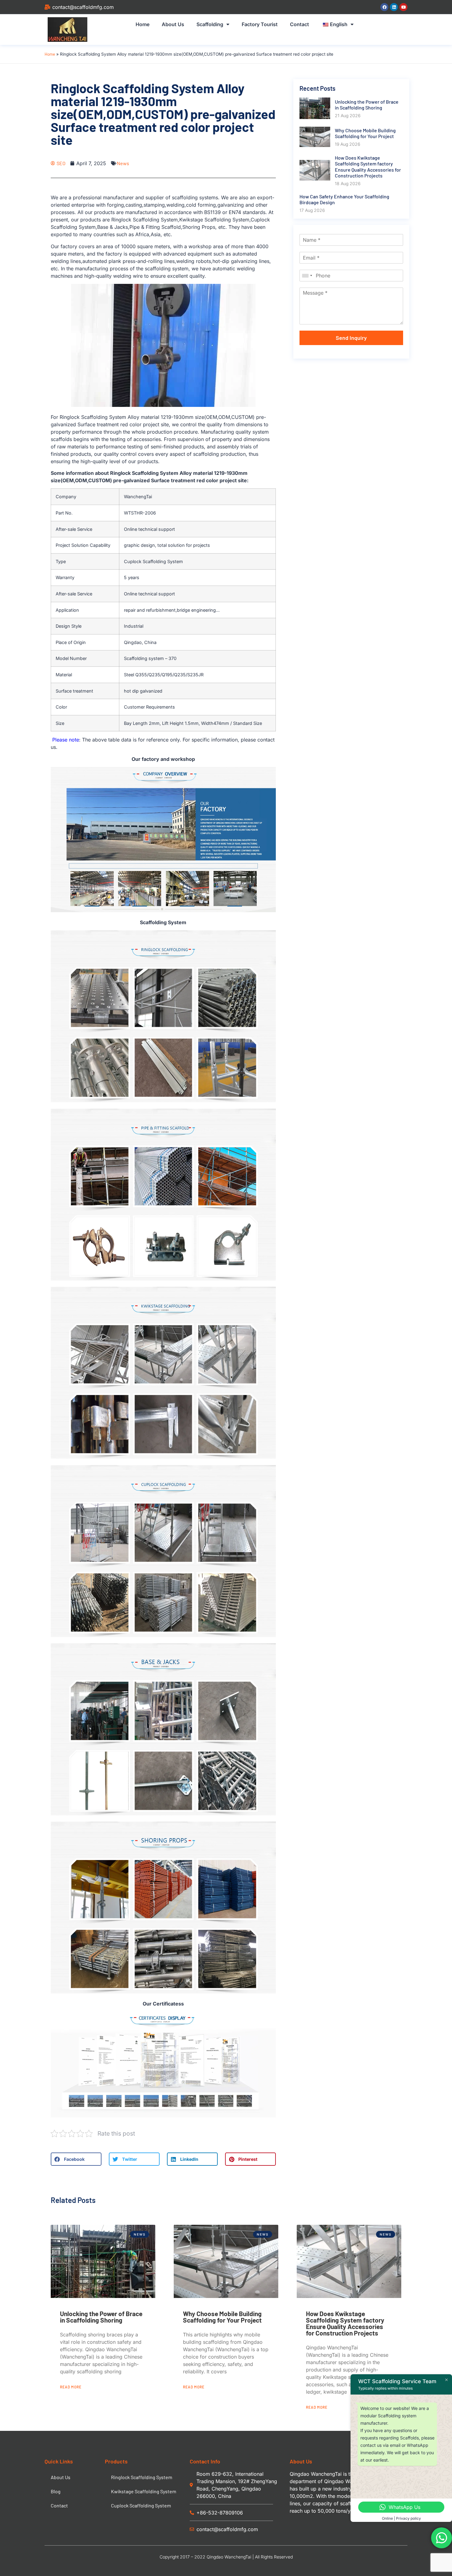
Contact (299, 24)
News (123, 163)
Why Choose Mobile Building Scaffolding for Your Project (222, 2317)
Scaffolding (210, 24)
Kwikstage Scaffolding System (144, 2491)
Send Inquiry (351, 338)
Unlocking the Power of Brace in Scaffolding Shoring (101, 2317)
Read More (71, 2387)
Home (143, 24)
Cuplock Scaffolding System (141, 2505)
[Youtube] (403, 7)
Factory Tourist (260, 24)
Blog (56, 2491)
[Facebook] (384, 7)
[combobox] (307, 276)
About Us (173, 24)
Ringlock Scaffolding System (142, 2477)
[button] (76, 2159)
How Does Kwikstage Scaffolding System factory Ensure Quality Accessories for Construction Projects (345, 2323)
